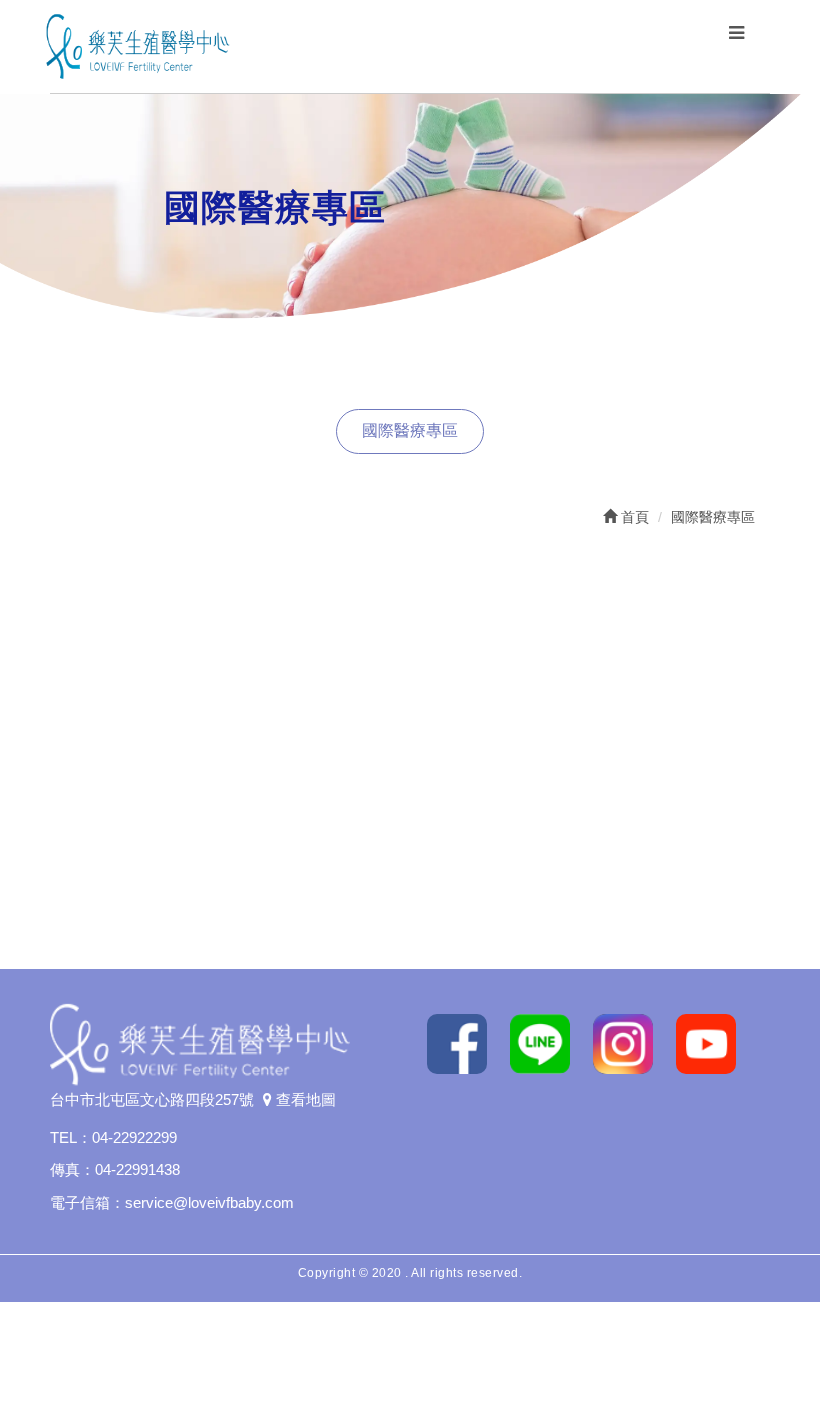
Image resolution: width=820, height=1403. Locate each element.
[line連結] (547, 1043)
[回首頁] (137, 45)
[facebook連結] (464, 1043)
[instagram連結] (630, 1043)
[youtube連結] (713, 1043)
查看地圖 (304, 1099)
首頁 (633, 517)
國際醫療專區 (410, 430)
